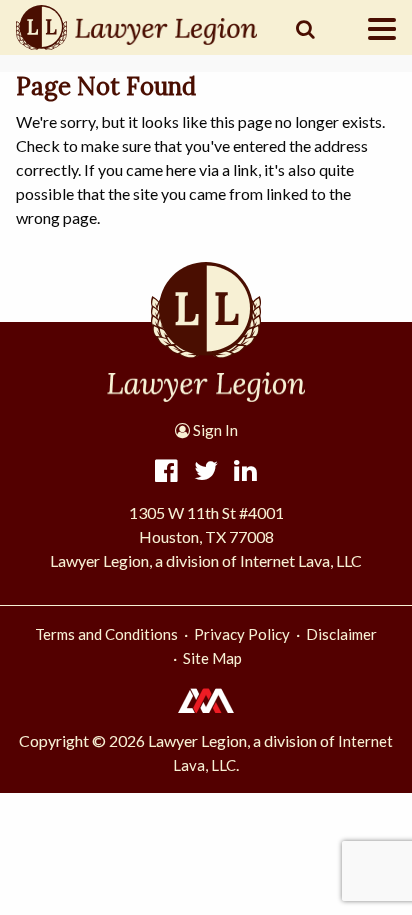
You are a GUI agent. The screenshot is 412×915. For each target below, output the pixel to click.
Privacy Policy (242, 634)
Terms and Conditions (106, 634)
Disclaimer (341, 634)
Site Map (212, 658)
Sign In (214, 430)
